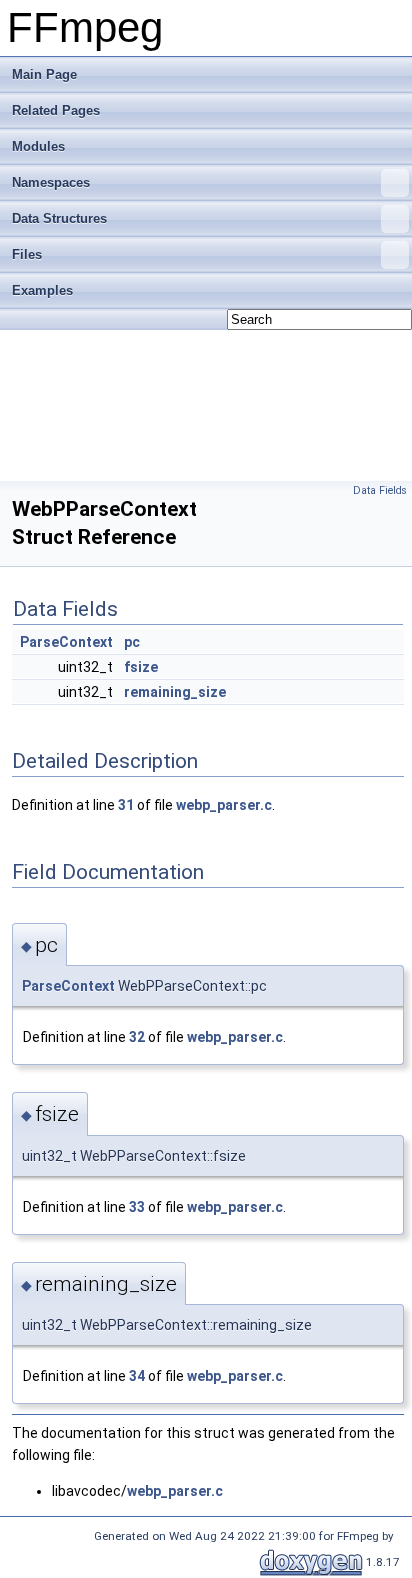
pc (132, 642)
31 (126, 805)
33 (137, 1207)
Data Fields (380, 490)
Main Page (44, 74)
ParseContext (66, 642)
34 (137, 1376)
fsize (141, 667)
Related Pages (56, 110)
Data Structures (59, 218)
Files (27, 254)
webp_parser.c (224, 805)
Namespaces (51, 182)
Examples (42, 290)
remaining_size (175, 692)
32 (137, 1037)
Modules (38, 146)
